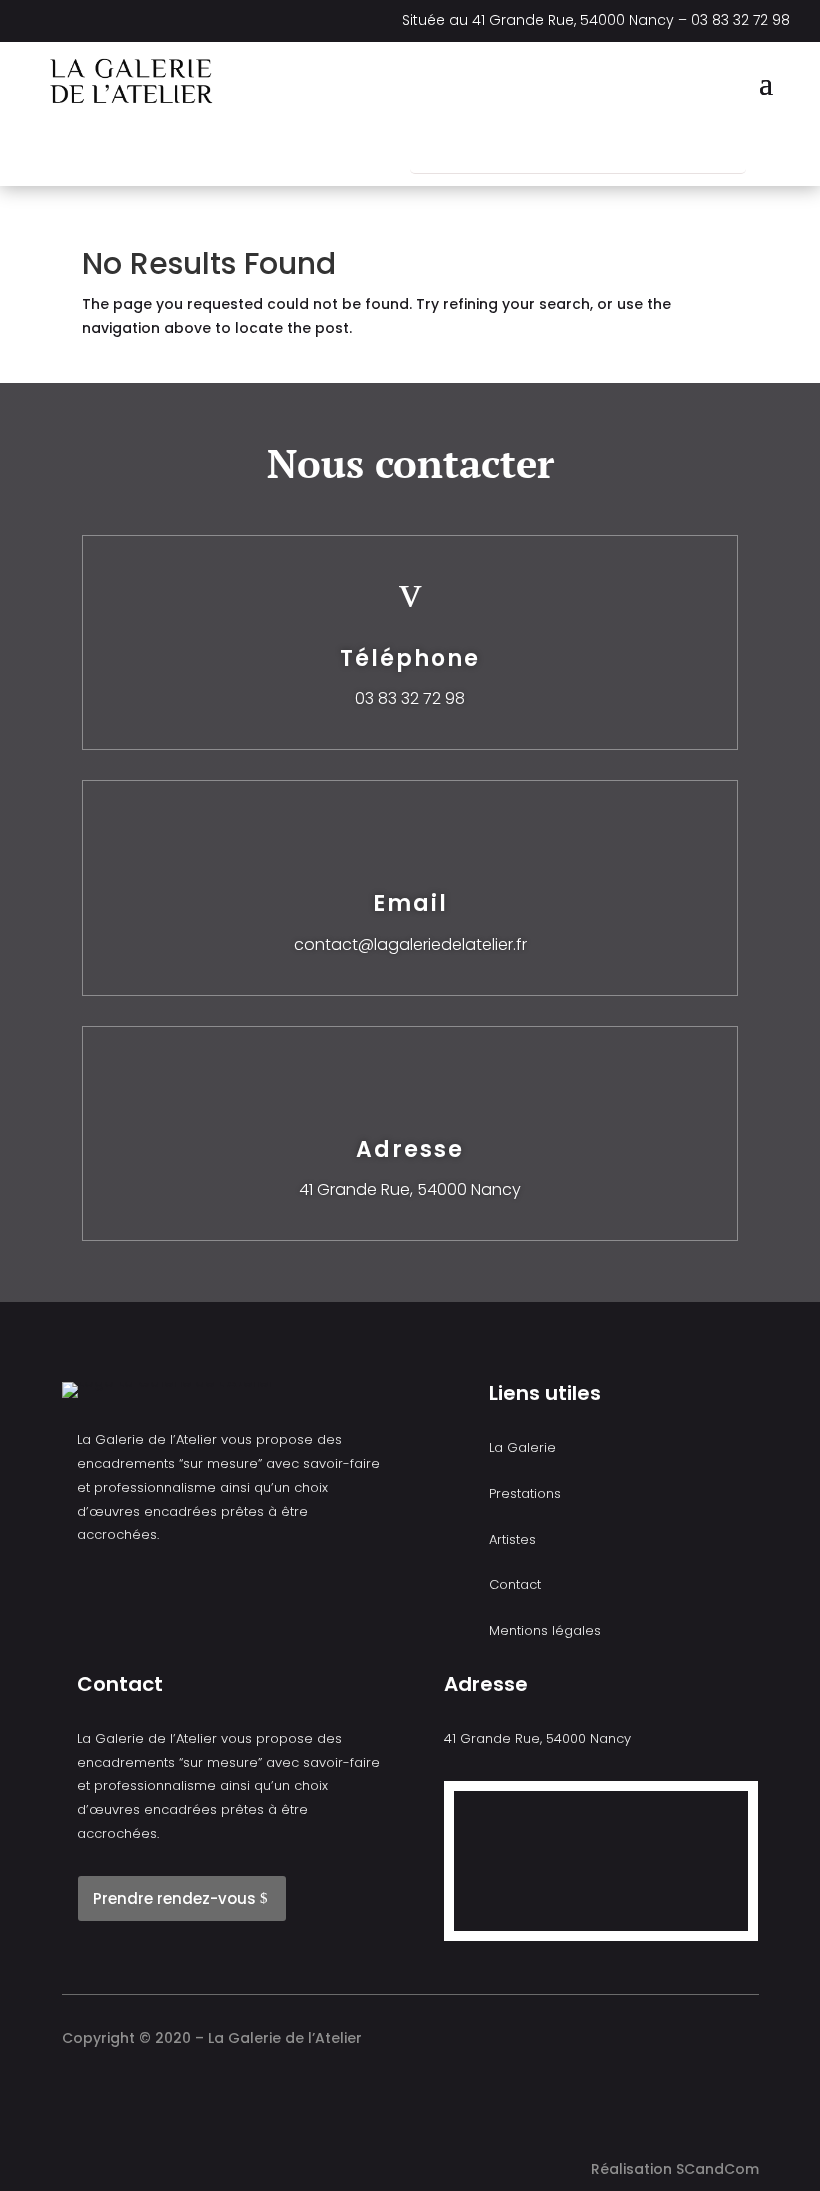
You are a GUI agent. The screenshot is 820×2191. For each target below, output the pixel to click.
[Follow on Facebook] (207, 153)
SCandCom (717, 2169)
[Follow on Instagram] (245, 153)
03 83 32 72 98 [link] (740, 20)
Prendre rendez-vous (174, 1898)
